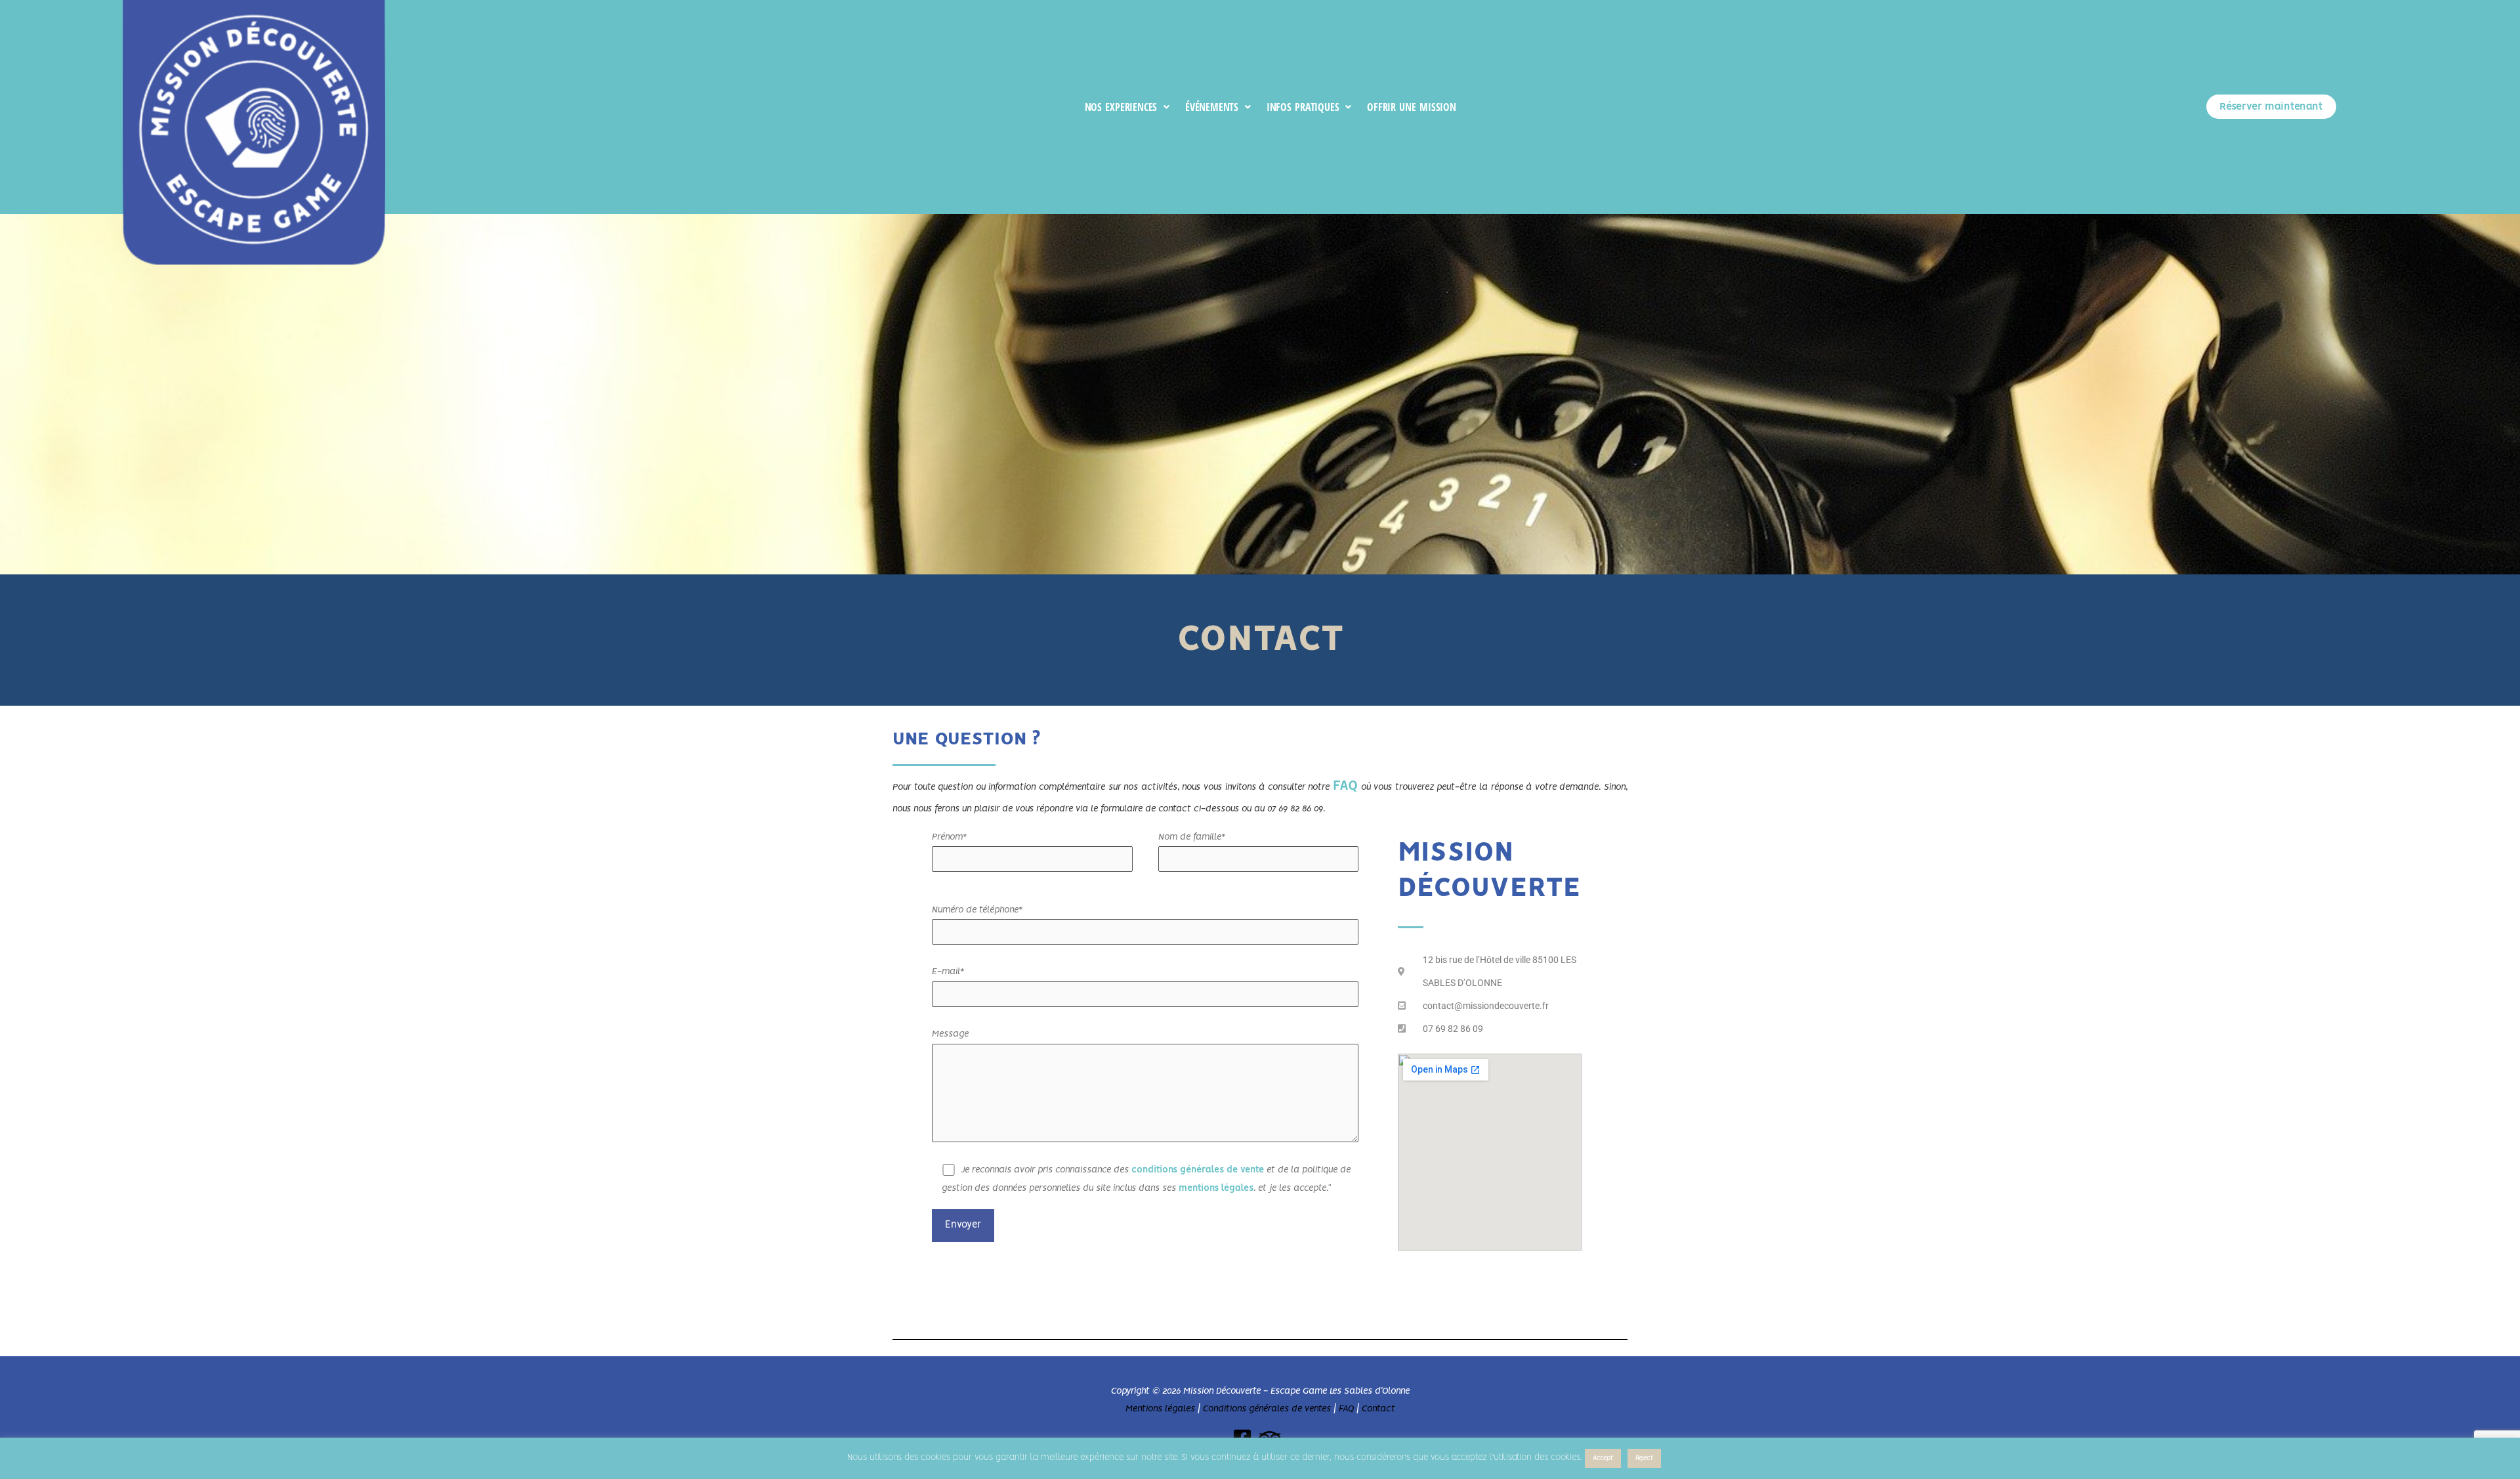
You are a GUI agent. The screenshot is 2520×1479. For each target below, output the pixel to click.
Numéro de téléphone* (977, 910)
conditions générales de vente (1198, 1170)
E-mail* (948, 972)
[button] (1127, 108)
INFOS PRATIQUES (1303, 107)
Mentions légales (1160, 1409)
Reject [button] (1644, 1458)
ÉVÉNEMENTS (1212, 107)
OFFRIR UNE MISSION (1412, 107)
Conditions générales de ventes (1267, 1409)
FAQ (1345, 786)
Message (950, 1034)
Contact (1378, 1409)
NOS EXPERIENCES (1121, 107)
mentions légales (1216, 1188)
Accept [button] (1603, 1458)
